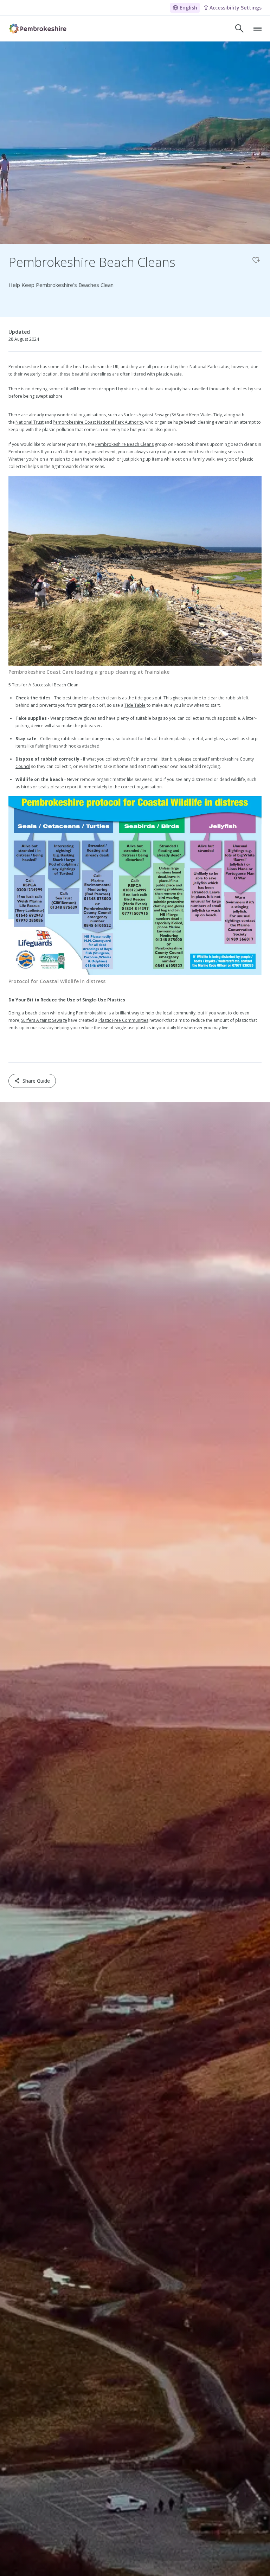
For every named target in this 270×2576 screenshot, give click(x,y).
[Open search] (239, 28)
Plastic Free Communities (123, 1020)
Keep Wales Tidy (205, 415)
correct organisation (141, 787)
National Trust (30, 422)
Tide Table (135, 705)
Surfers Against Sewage (44, 1020)
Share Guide (36, 1081)
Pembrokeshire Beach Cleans (124, 444)
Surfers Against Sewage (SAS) (151, 415)
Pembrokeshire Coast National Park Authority (98, 422)
